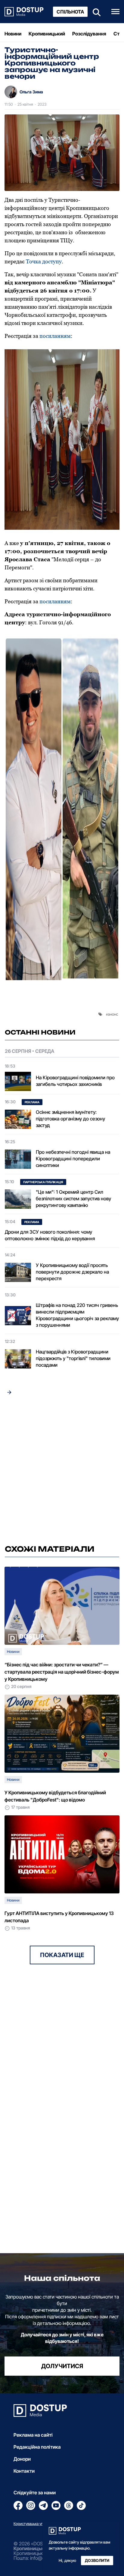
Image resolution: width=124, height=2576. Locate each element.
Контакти (24, 2471)
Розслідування (89, 34)
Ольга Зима (31, 92)
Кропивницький (47, 34)
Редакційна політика (37, 2447)
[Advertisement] (62, 1471)
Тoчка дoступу (44, 261)
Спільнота (70, 12)
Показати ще (62, 1955)
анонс (113, 1014)
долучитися (62, 2366)
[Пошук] (95, 12)
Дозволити (97, 2561)
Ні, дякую (67, 2561)
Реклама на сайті (33, 2435)
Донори (22, 2459)
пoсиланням (54, 336)
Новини (13, 34)
